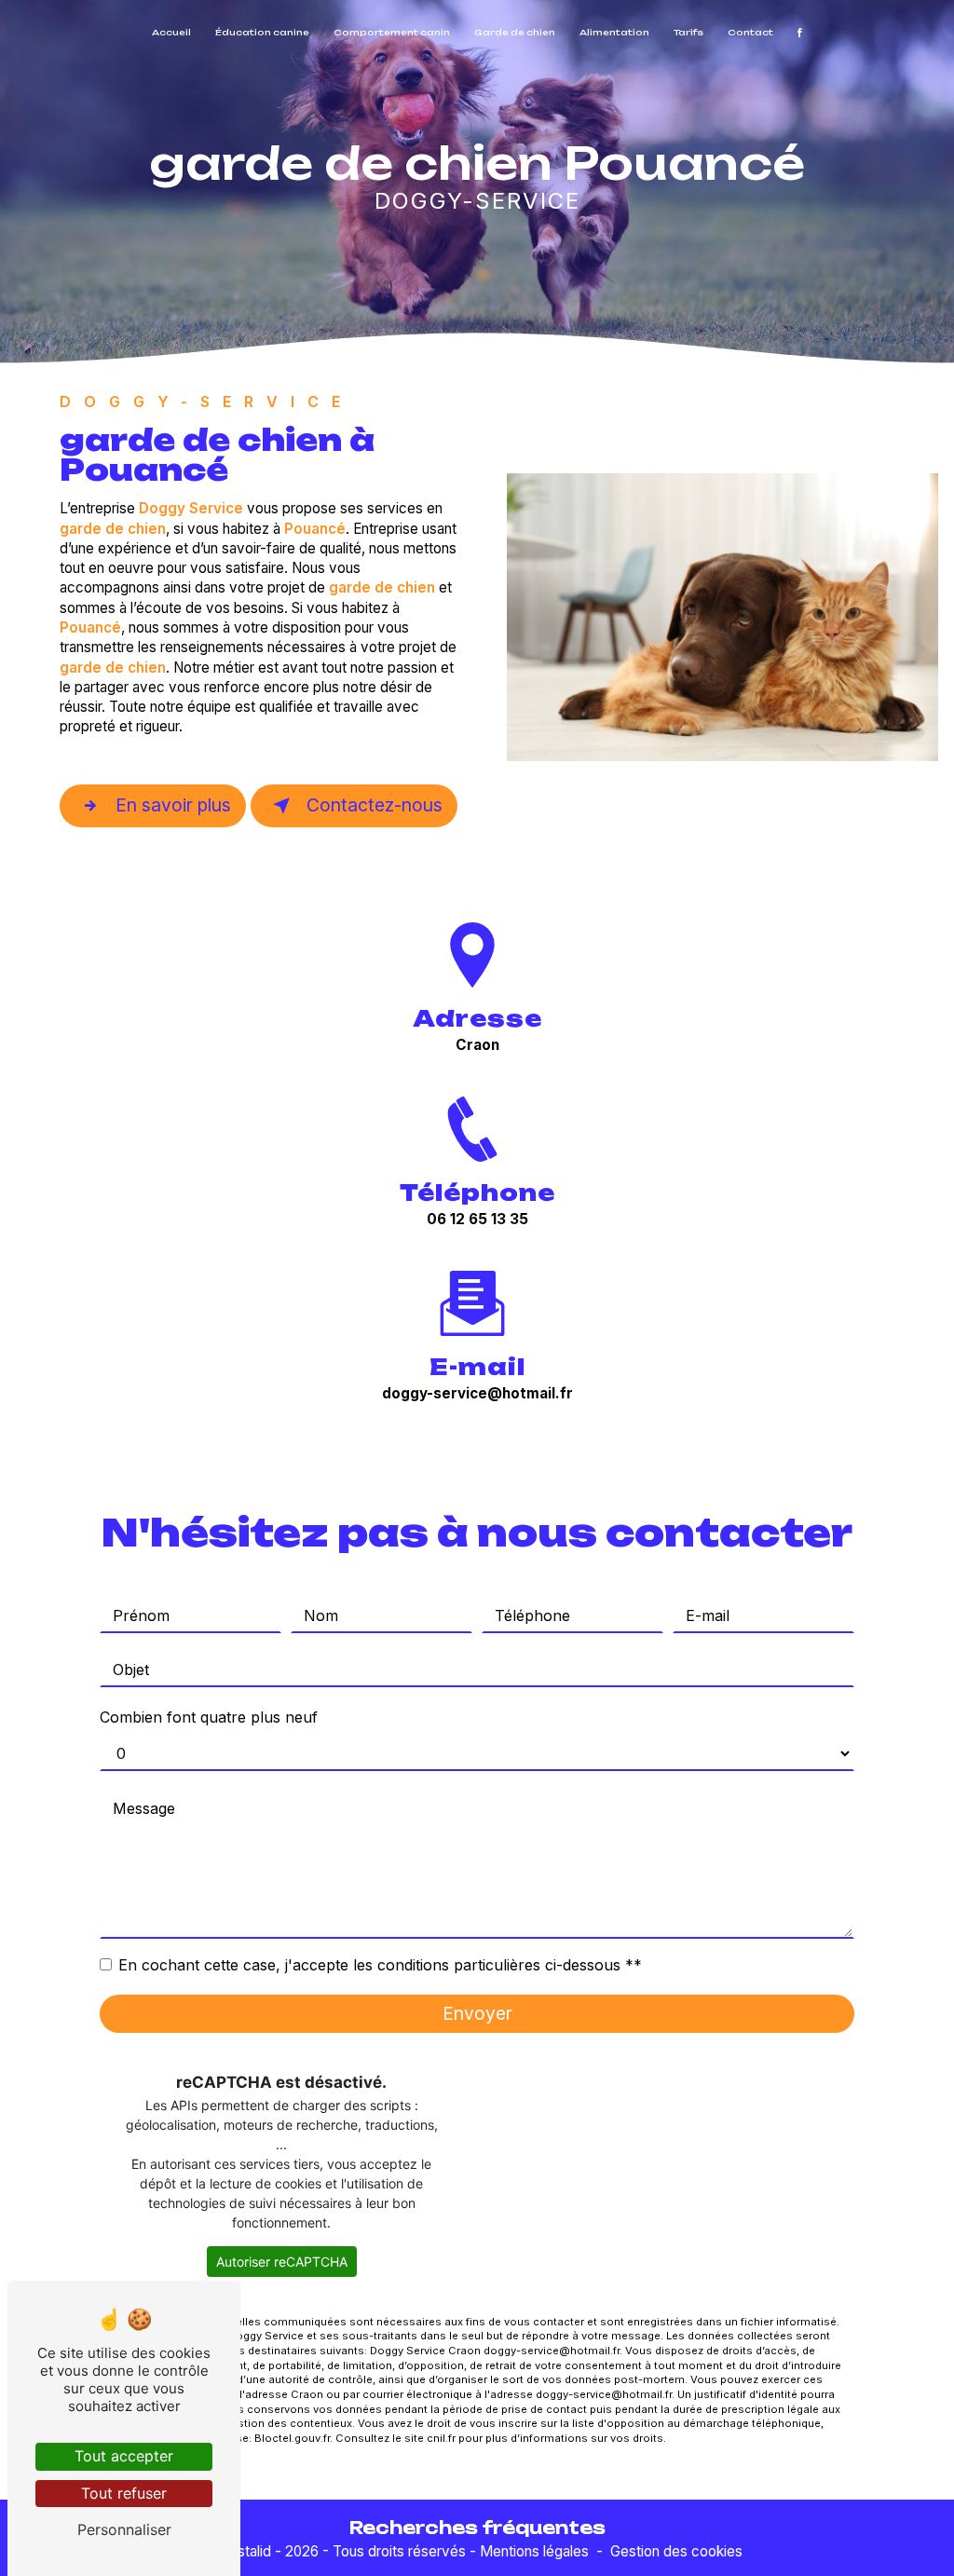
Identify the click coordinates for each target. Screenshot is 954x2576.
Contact (750, 32)
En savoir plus (173, 805)
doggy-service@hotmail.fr (477, 1393)
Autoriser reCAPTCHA (282, 2262)
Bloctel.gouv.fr (292, 2438)
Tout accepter (124, 2456)
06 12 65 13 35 (477, 1219)
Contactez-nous (375, 805)
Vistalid (248, 2551)
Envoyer (477, 2013)
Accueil (171, 32)
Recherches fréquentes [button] (477, 2528)
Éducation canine (262, 32)
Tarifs (688, 32)
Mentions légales (534, 2551)
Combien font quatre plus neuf (209, 1717)
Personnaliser (124, 2529)
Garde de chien (515, 32)
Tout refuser (124, 2493)
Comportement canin (392, 32)
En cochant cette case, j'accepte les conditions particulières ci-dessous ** (380, 1965)
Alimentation (614, 32)
